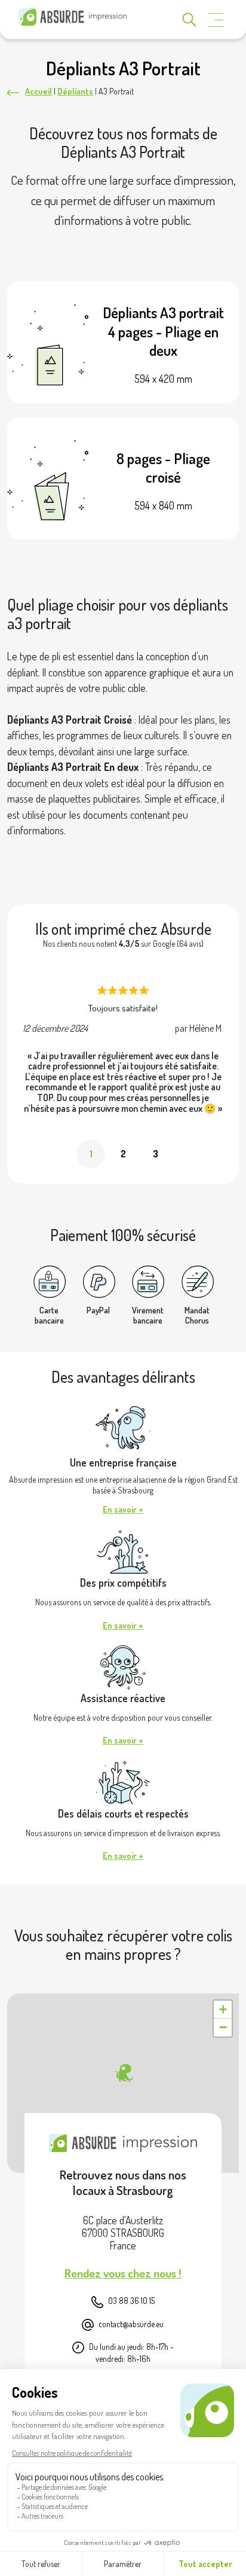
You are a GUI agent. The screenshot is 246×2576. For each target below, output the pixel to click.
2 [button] (123, 1154)
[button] (123, 2074)
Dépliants (75, 91)
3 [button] (156, 1154)
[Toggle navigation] (216, 20)
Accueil (39, 91)
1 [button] (91, 1154)
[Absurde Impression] (75, 17)
